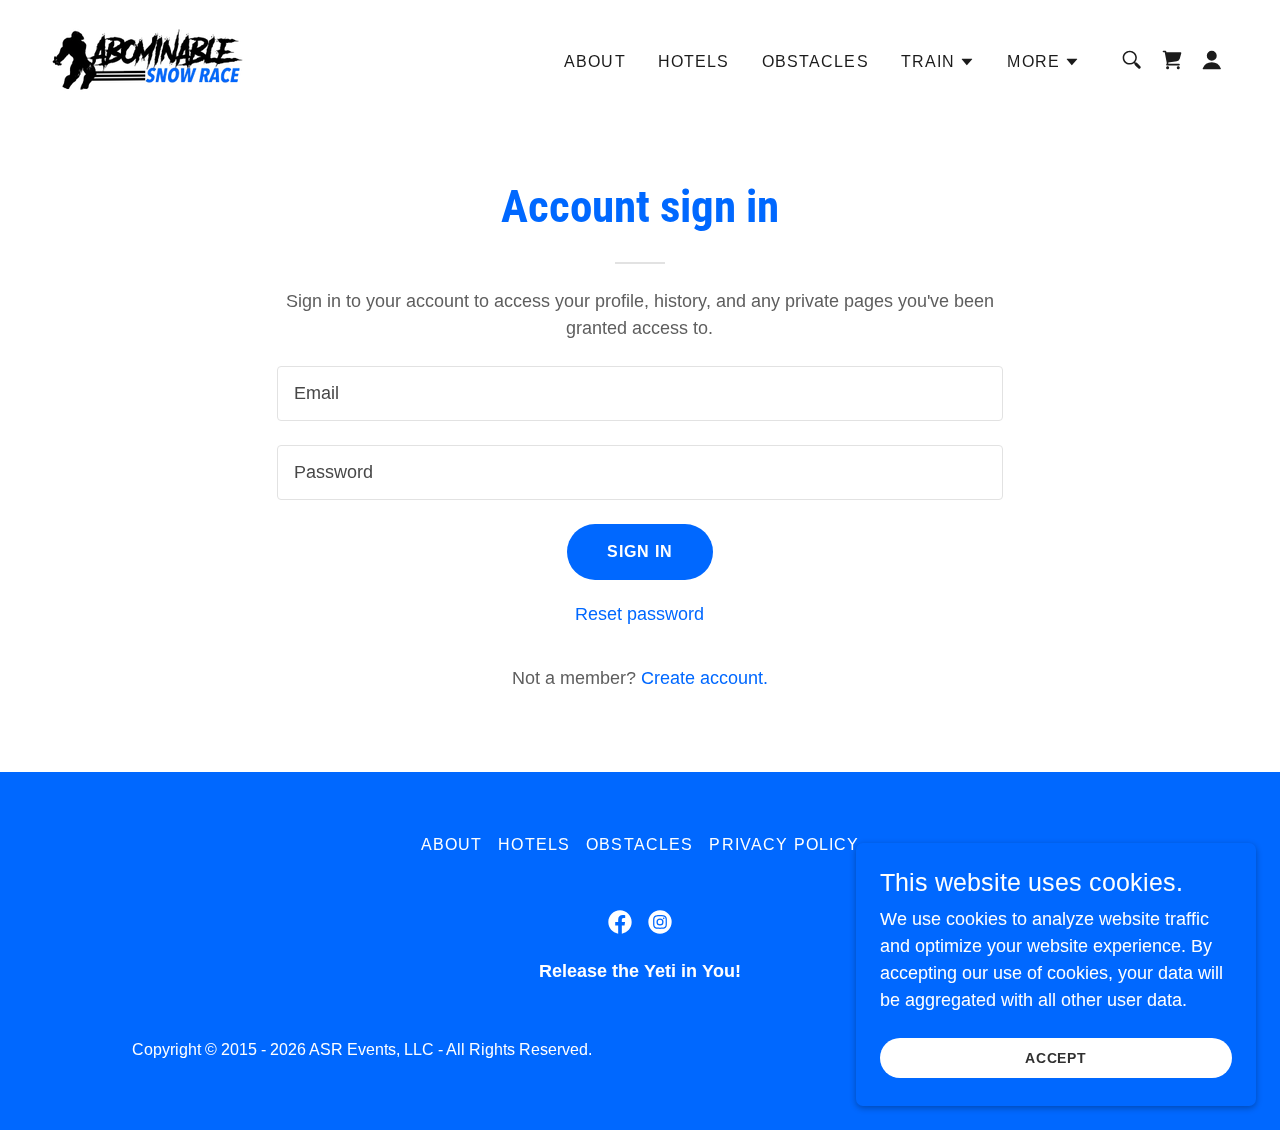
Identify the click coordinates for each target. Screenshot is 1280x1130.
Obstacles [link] (815, 61)
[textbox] (639, 393)
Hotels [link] (694, 61)
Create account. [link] (704, 678)
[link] (147, 58)
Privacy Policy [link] (784, 844)
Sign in (640, 551)
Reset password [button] (639, 614)
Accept (1056, 1058)
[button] (938, 62)
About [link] (595, 61)
